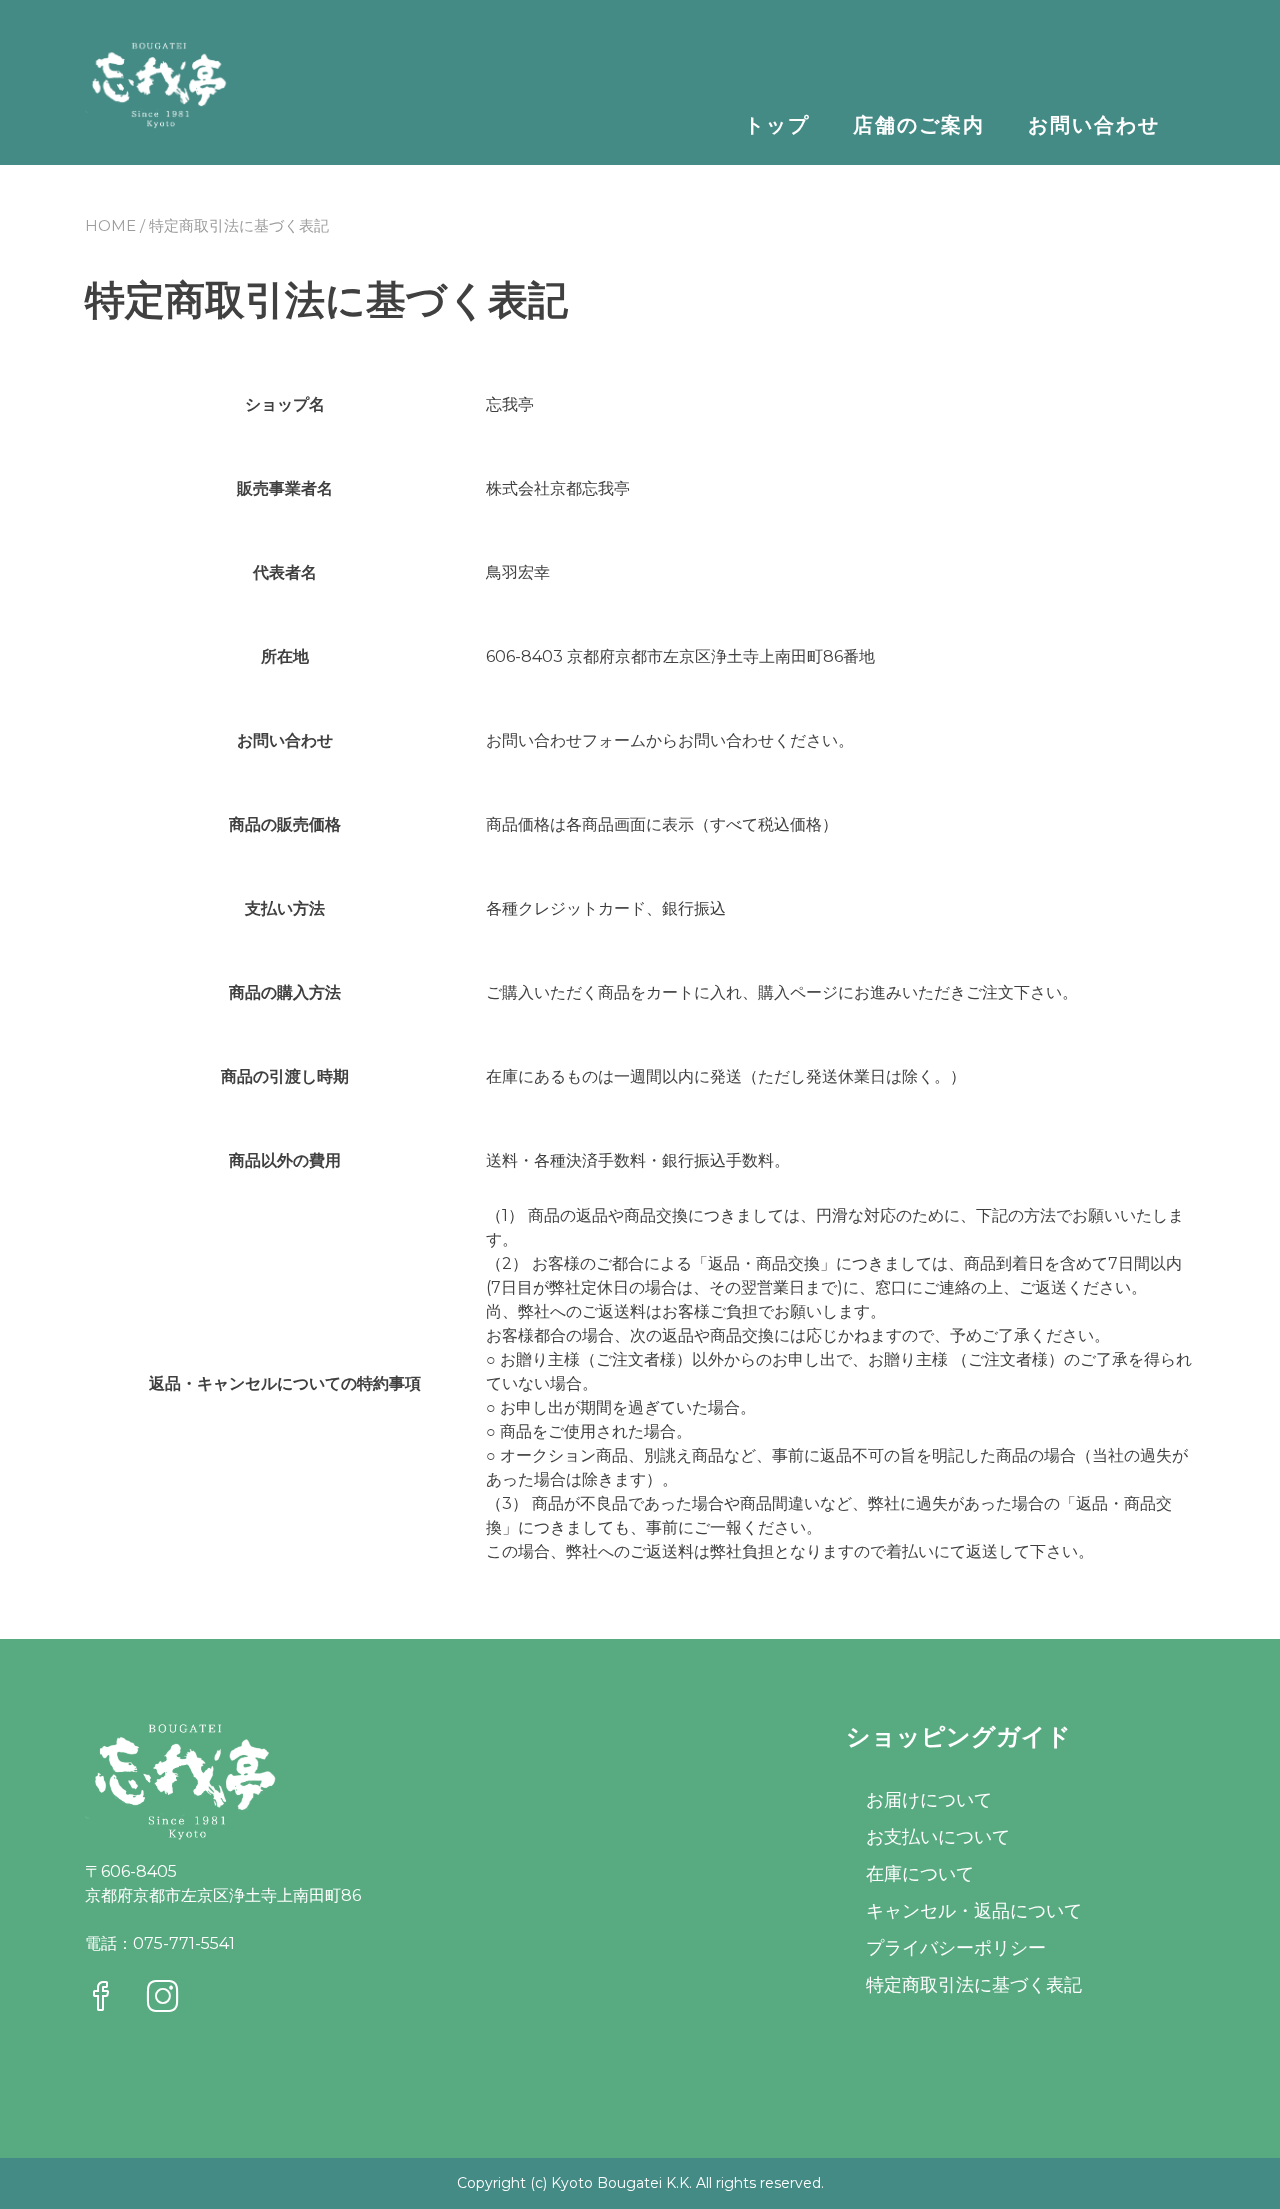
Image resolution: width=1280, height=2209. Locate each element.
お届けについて (929, 1800)
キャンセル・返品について (974, 1911)
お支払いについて (938, 1837)
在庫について (920, 1874)
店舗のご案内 (919, 125)
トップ (777, 125)
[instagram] (163, 1998)
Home (110, 225)
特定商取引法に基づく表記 (974, 1985)
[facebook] (101, 1998)
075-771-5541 (184, 1943)
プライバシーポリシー (956, 1948)
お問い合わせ (1094, 125)
